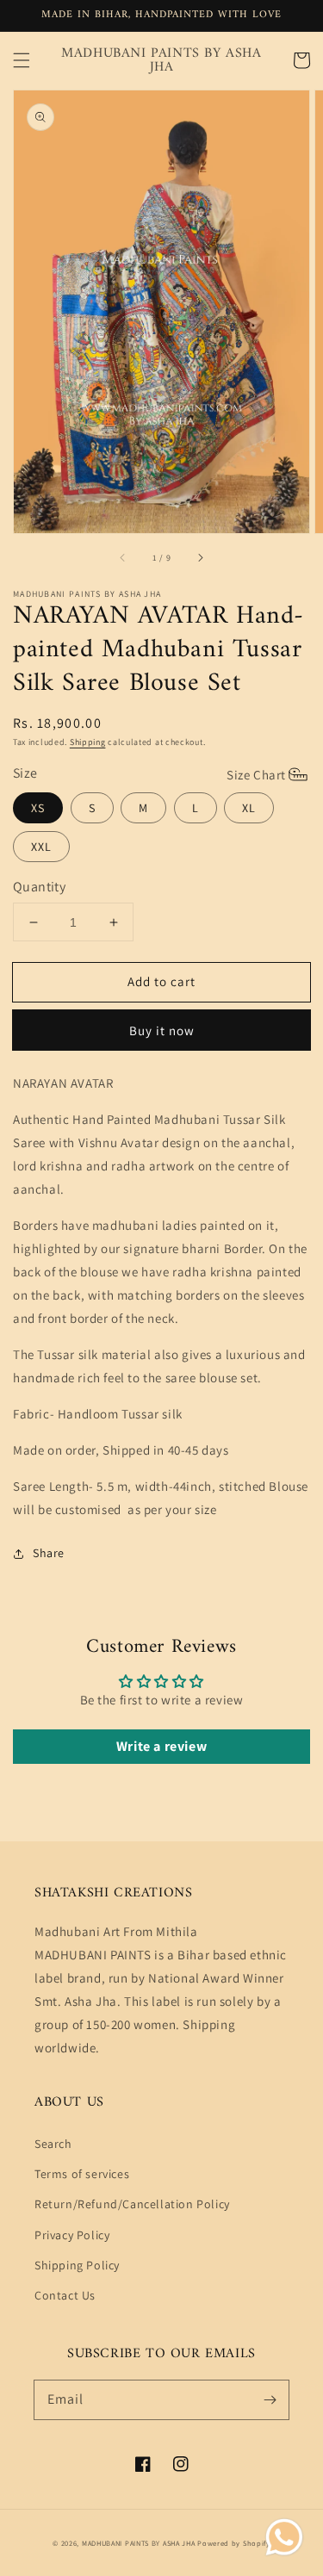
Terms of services (82, 2174)
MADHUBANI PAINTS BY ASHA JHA (139, 2543)
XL (249, 808)
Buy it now (162, 1030)
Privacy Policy (72, 2235)
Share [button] (49, 1553)
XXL (41, 847)
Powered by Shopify (234, 2543)
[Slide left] (123, 557)
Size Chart (256, 775)
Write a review (161, 1746)
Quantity (39, 887)
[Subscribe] (270, 2399)
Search (53, 2144)
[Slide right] (200, 557)
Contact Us (65, 2295)
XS (38, 808)
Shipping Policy (77, 2265)
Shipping (88, 742)
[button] (22, 60)
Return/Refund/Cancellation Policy (132, 2204)
